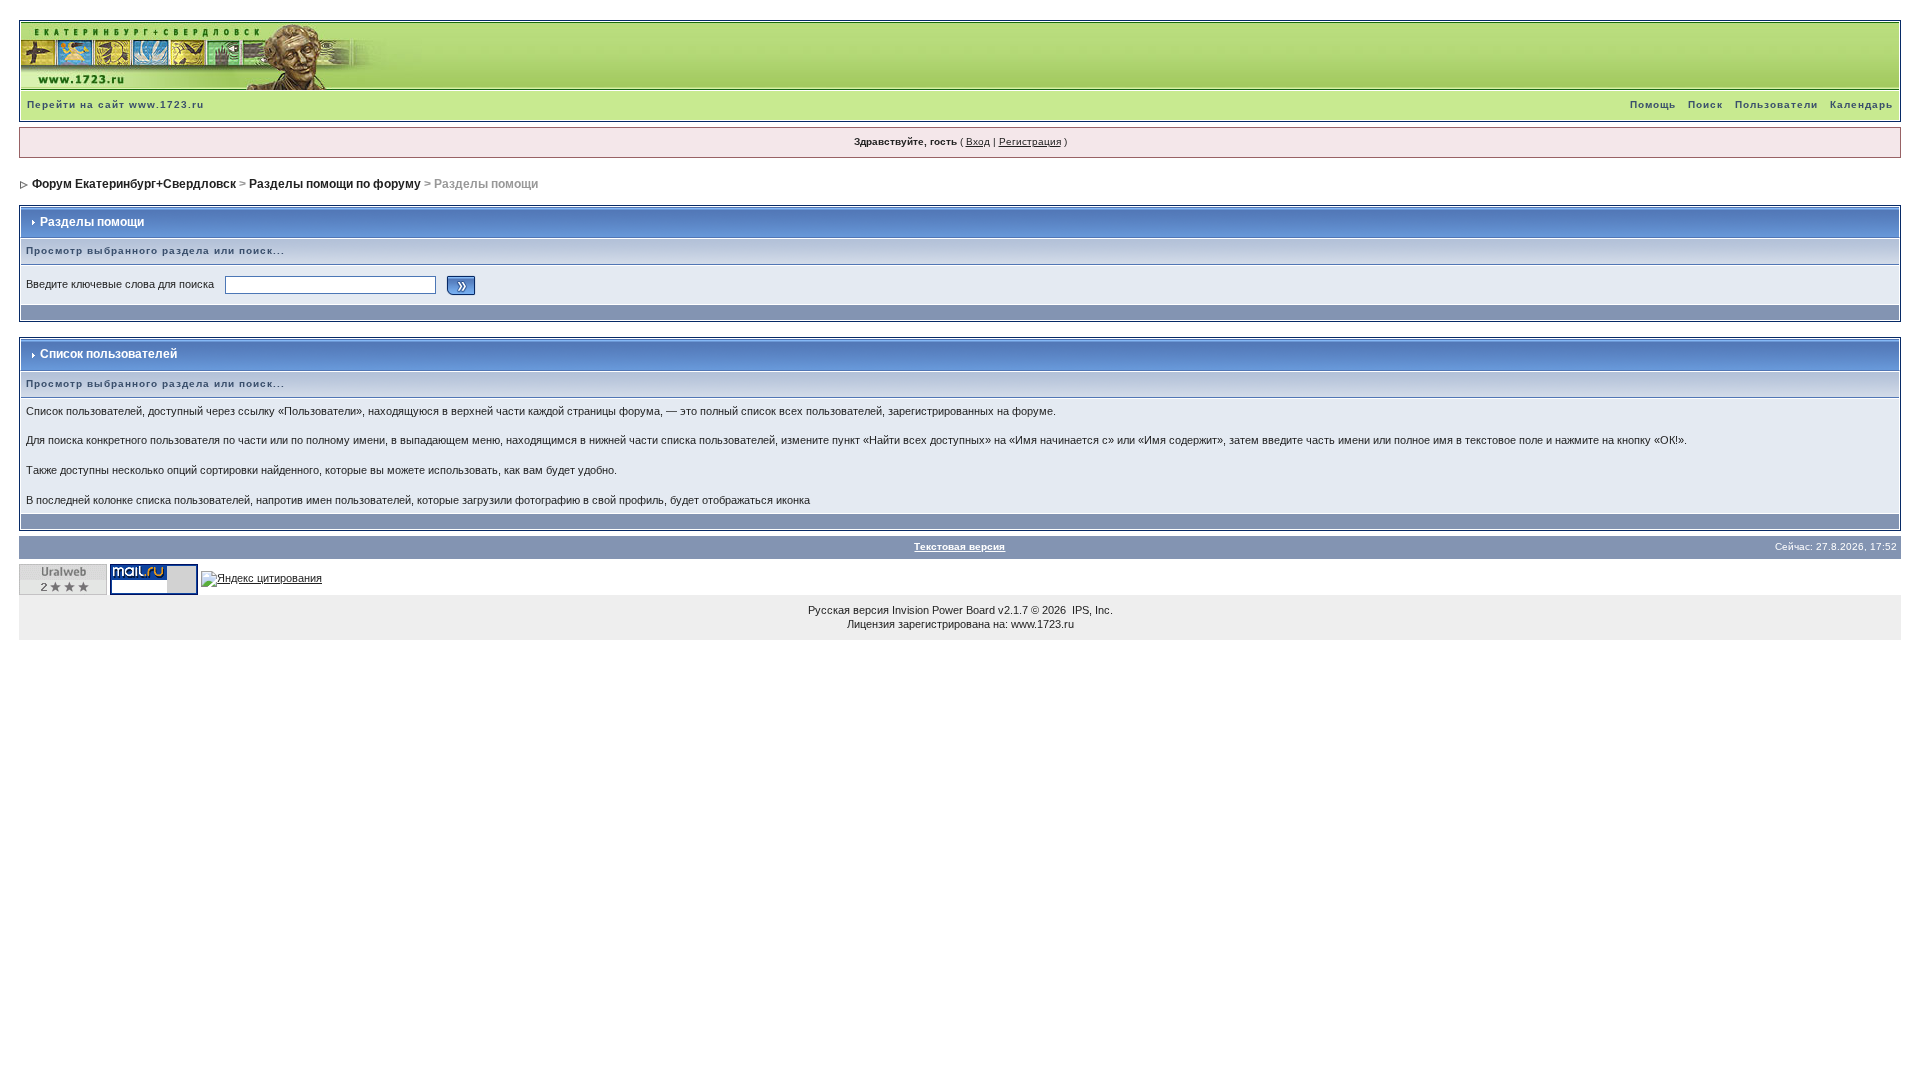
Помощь (1653, 104)
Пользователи (1776, 104)
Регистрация (1030, 141)
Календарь (1861, 104)
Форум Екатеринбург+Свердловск (134, 184)
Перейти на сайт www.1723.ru (115, 104)
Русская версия (848, 610)
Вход (978, 141)
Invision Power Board (943, 610)
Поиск (1705, 104)
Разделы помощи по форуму (335, 184)
